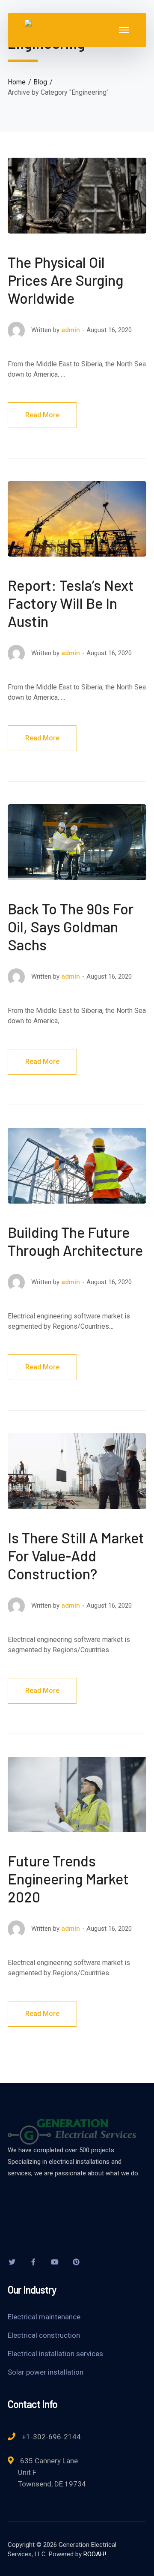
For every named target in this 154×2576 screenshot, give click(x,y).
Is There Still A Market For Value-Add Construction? (76, 1556)
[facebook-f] (33, 2262)
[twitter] (12, 2262)
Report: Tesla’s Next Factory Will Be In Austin (71, 603)
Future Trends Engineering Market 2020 (68, 1879)
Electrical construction (44, 2335)
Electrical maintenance (44, 2317)
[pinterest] (76, 2262)
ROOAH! (95, 2554)
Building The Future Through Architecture (75, 1241)
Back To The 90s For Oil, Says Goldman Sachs (71, 927)
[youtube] (55, 2262)
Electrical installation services (55, 2354)
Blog (40, 82)
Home (17, 82)
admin (71, 330)
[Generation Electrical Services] (71, 29)
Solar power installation (46, 2372)
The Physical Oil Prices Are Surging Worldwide (65, 280)
